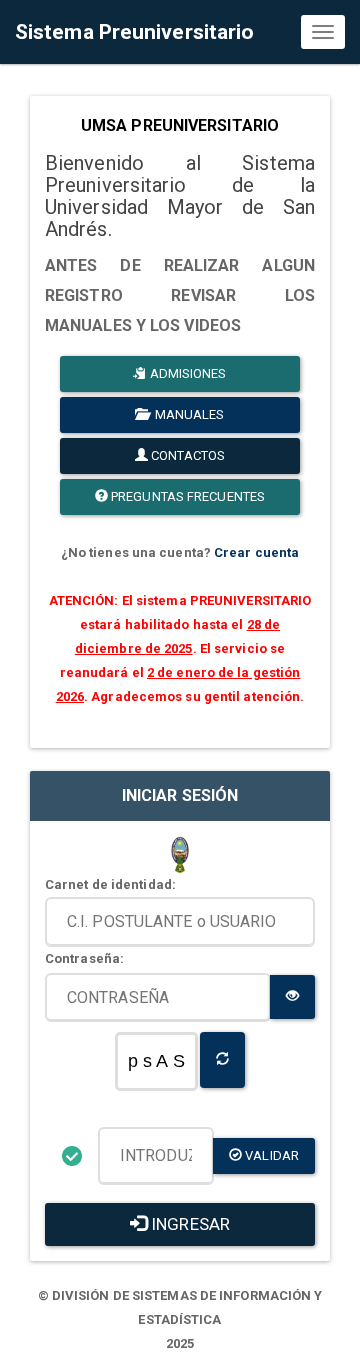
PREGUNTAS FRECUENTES (186, 496)
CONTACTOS (186, 455)
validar (270, 1155)
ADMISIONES (187, 373)
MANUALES (187, 414)
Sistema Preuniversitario (134, 32)
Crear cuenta (256, 552)
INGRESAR (188, 1224)
